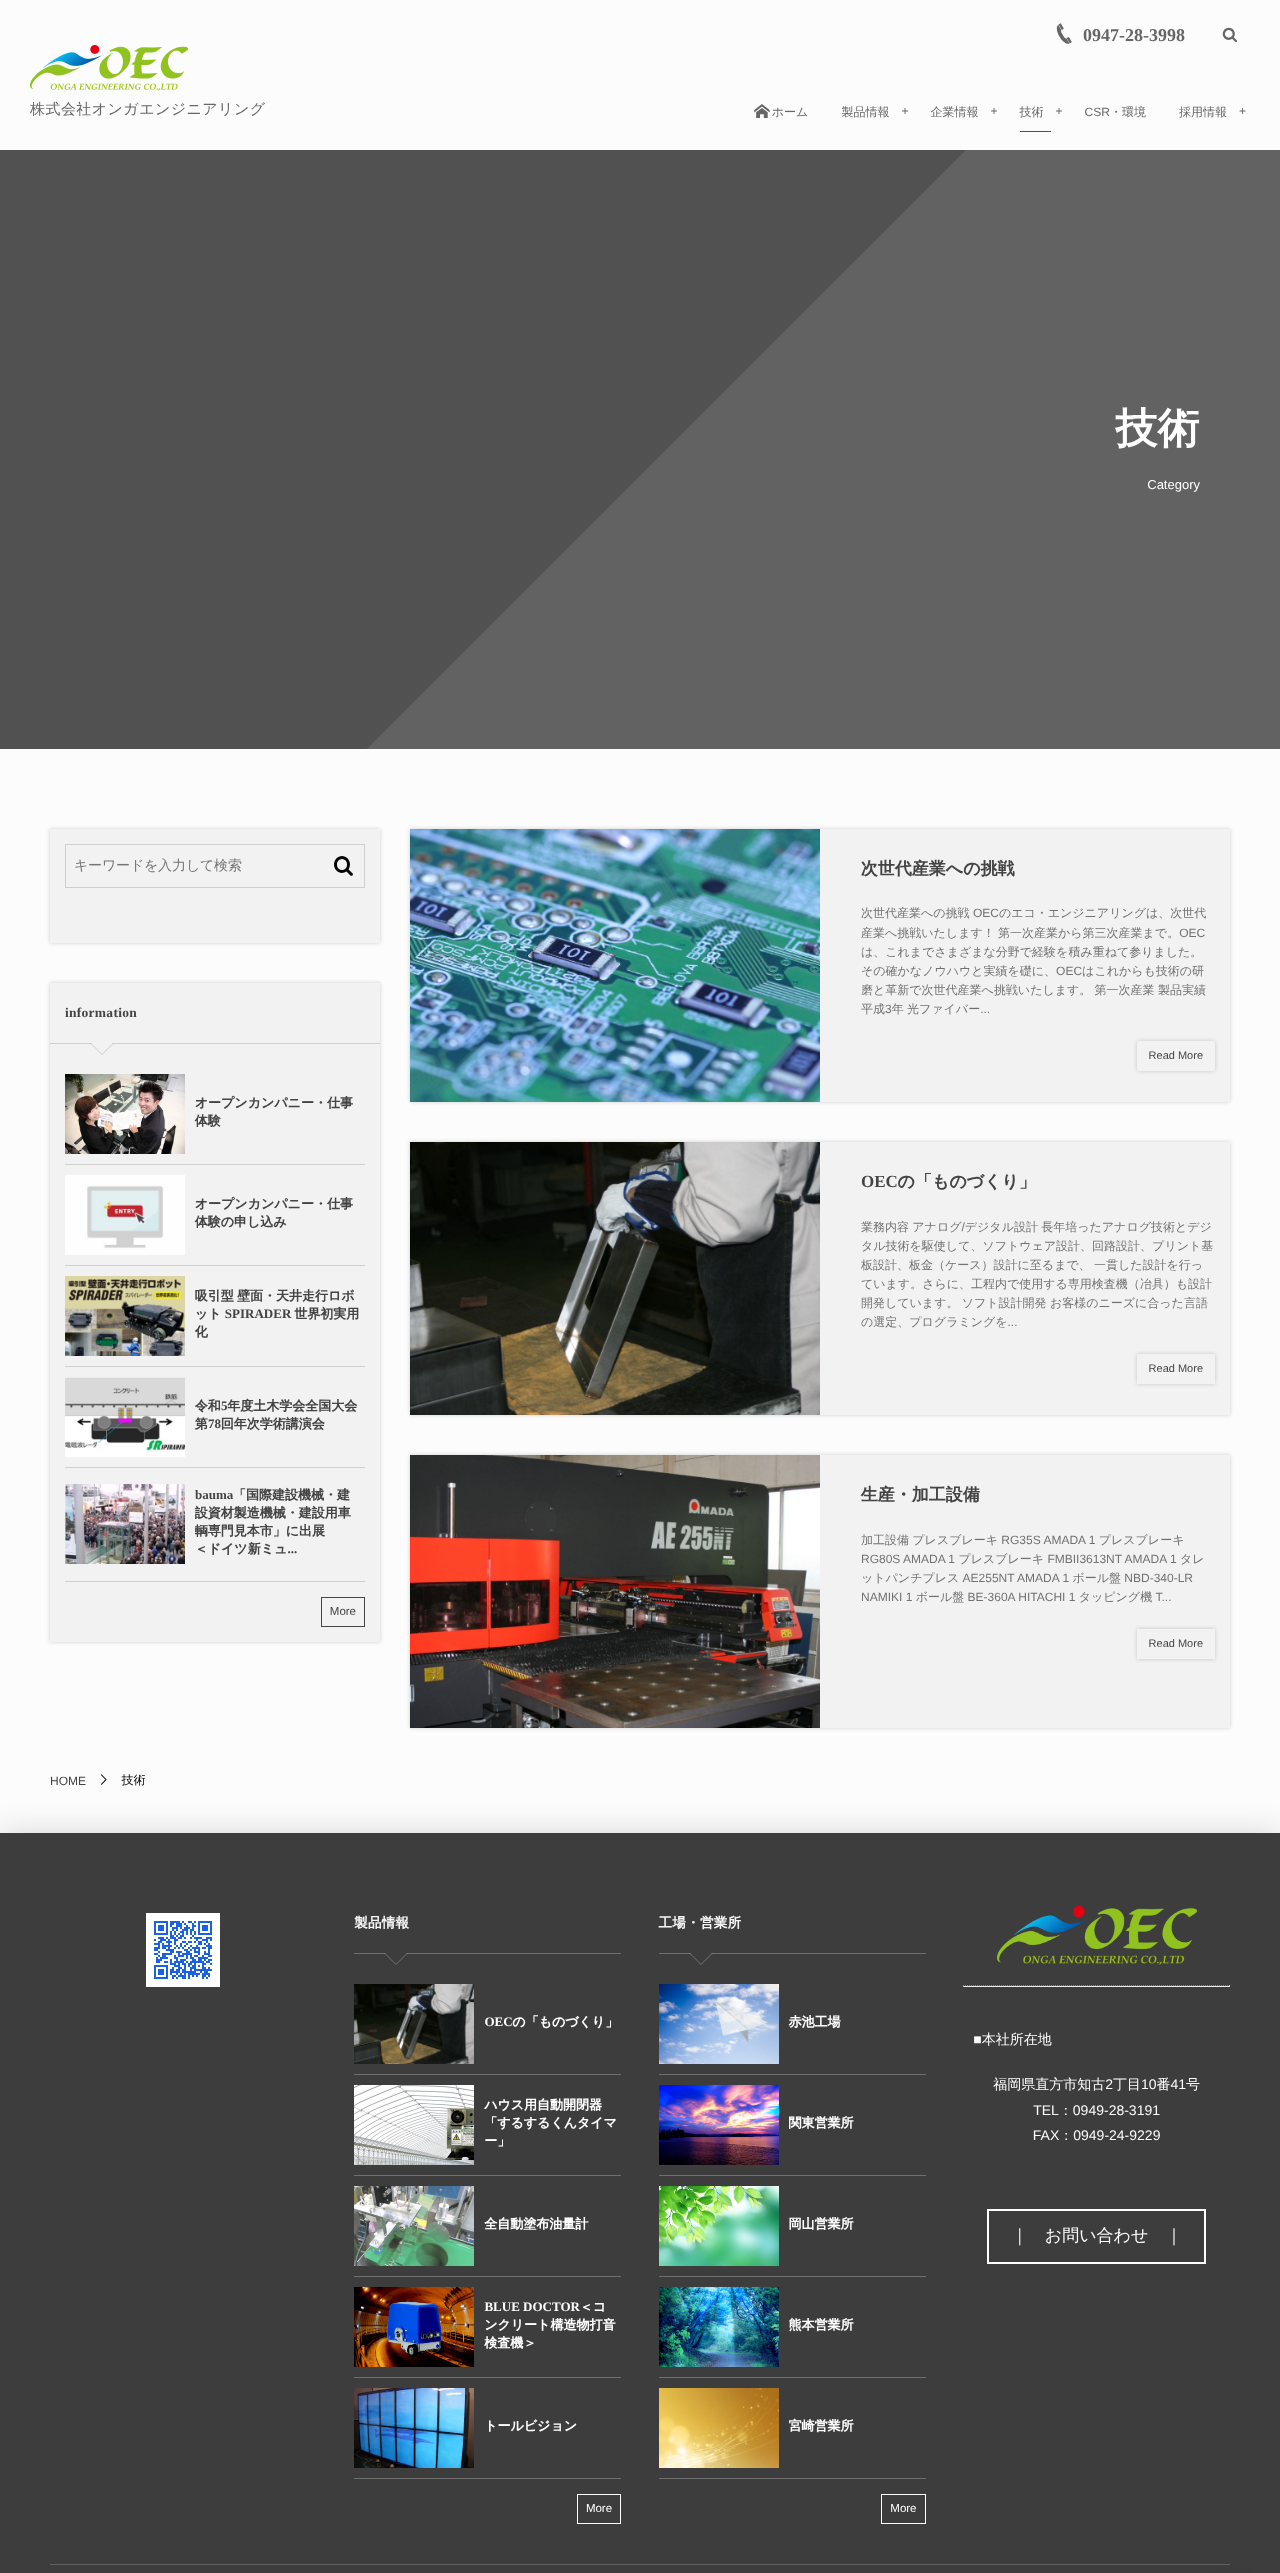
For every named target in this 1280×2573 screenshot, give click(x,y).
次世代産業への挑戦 (938, 868)
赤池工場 (815, 2021)
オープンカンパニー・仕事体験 (274, 1111)
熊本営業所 (821, 2324)
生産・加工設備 (920, 1494)
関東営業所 (821, 2122)
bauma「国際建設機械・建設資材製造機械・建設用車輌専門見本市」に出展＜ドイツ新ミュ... (273, 1522)
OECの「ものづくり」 (948, 1181)
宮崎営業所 (821, 2425)
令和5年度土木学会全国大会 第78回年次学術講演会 (279, 1414)
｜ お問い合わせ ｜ (1096, 2235)
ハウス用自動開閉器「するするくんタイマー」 (550, 2122)
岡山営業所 (821, 2223)
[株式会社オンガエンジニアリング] (109, 68)
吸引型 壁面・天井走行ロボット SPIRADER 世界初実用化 (277, 1313)
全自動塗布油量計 (536, 2223)
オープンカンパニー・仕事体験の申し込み (274, 1212)
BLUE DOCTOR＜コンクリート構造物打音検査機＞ (549, 2324)
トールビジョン (530, 2425)
